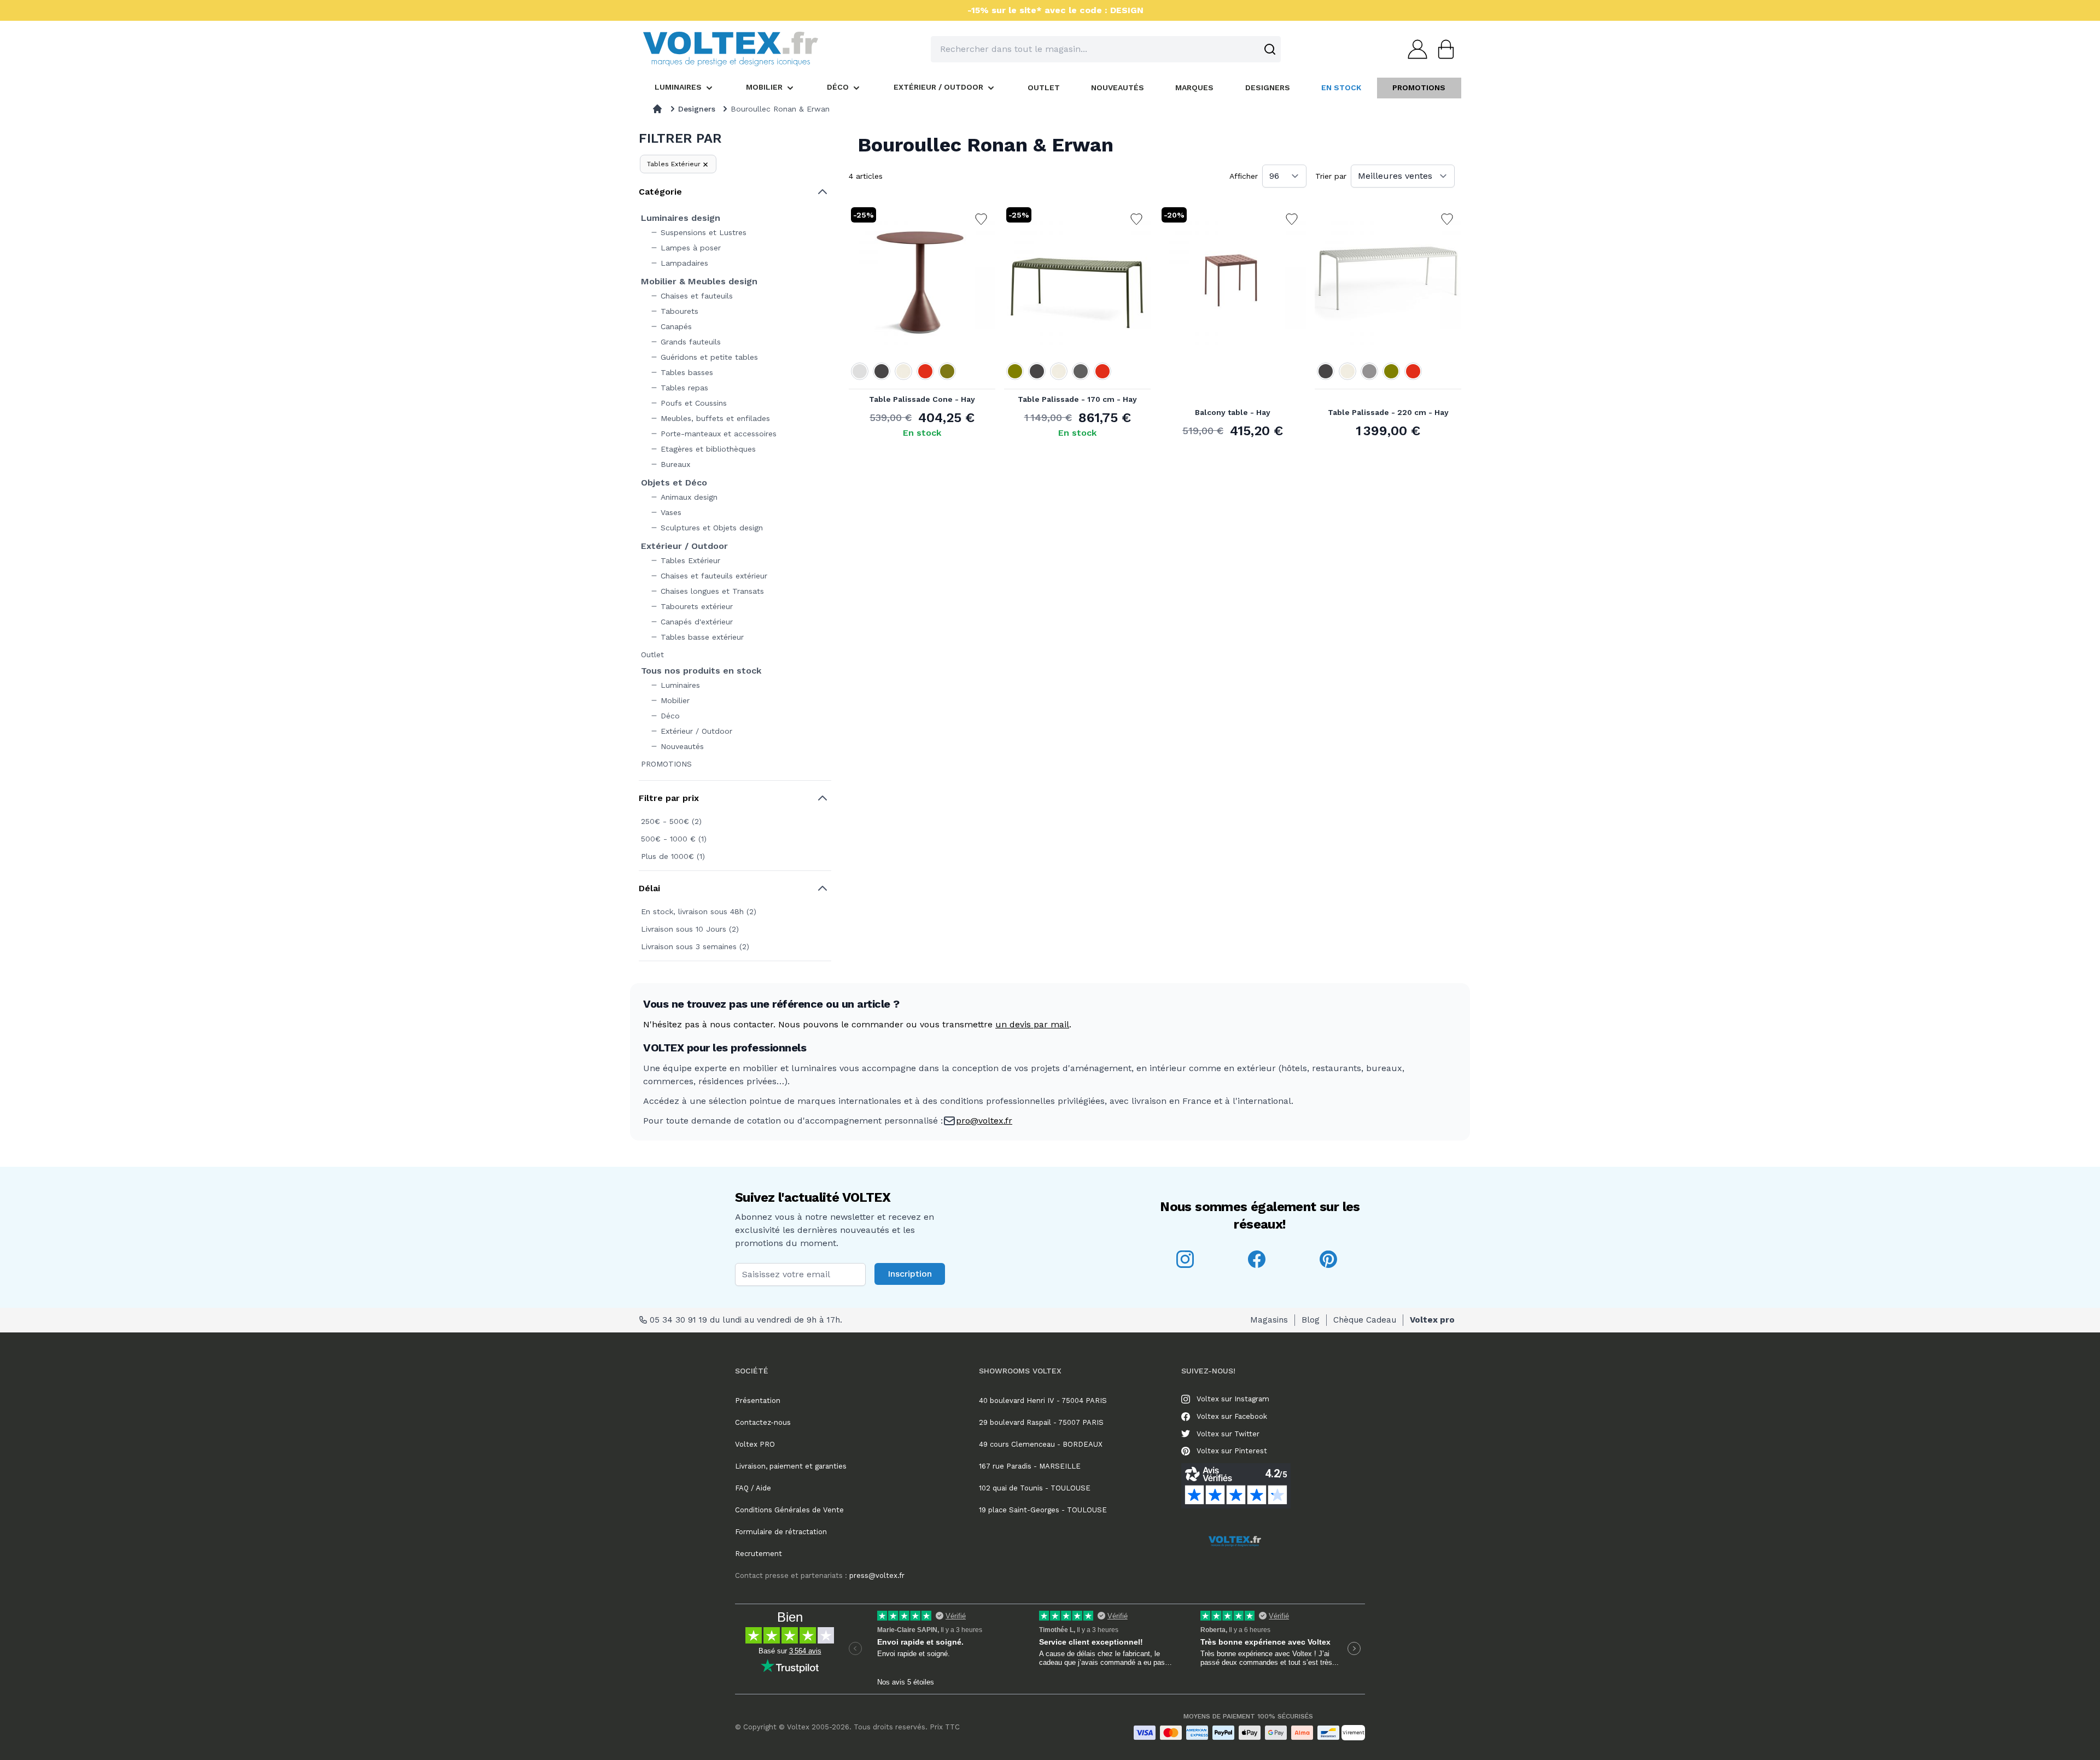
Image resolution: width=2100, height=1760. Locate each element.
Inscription (910, 1274)
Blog (1311, 1320)
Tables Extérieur (674, 164)
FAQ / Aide (753, 1488)
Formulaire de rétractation (781, 1532)
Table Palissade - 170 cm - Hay (1077, 399)
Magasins (1269, 1320)
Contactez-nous (763, 1422)
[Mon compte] (1414, 49)
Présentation (758, 1401)
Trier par (1331, 176)
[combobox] (1106, 49)
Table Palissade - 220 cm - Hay (1388, 412)
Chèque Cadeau (1365, 1320)
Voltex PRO (755, 1444)
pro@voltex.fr (984, 1121)
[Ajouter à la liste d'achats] (981, 219)
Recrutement (759, 1554)
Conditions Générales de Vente (789, 1510)
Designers (697, 109)
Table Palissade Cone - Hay (922, 399)
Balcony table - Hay (1233, 412)
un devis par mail (1032, 1024)
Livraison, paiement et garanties (791, 1466)
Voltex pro (1432, 1320)
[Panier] (1443, 49)
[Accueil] (657, 109)
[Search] (1270, 49)
